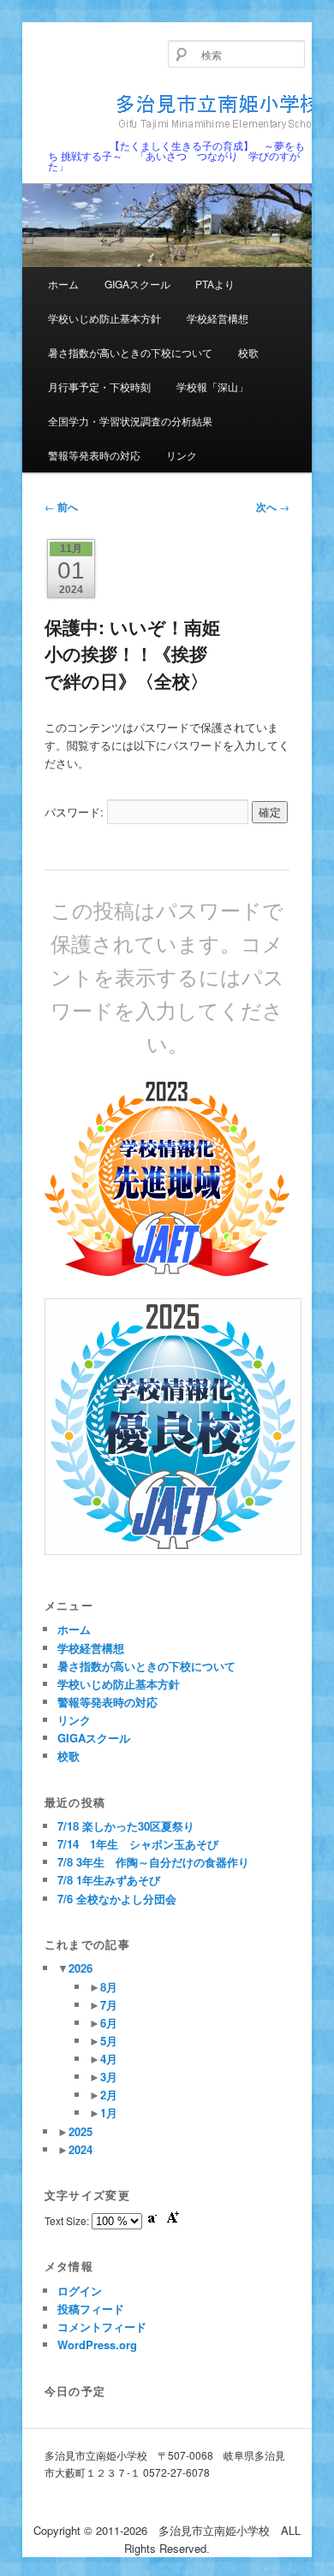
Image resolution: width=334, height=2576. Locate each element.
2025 (81, 2131)
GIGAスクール (137, 284)
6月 (109, 2023)
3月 (109, 2077)
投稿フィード (91, 2309)
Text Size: (68, 2220)
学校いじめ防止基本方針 (104, 318)
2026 (81, 1968)
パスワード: (76, 812)
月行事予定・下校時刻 (99, 386)
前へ (61, 507)
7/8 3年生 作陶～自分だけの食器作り (153, 1862)
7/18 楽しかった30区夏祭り (126, 1826)
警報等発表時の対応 (94, 455)
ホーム (63, 284)
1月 (109, 2113)
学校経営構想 (218, 318)
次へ (273, 507)
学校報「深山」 (212, 386)
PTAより (215, 284)
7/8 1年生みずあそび (109, 1880)
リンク (182, 455)
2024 (81, 2149)
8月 (109, 1987)
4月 (109, 2059)
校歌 (248, 352)
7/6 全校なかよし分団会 (117, 1899)
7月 (109, 2005)
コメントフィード (102, 2327)
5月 (109, 2041)
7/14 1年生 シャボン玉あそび (138, 1844)
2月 (109, 2095)
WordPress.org (97, 2345)
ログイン (80, 2291)
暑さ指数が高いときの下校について (130, 352)
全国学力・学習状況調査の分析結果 (130, 421)
